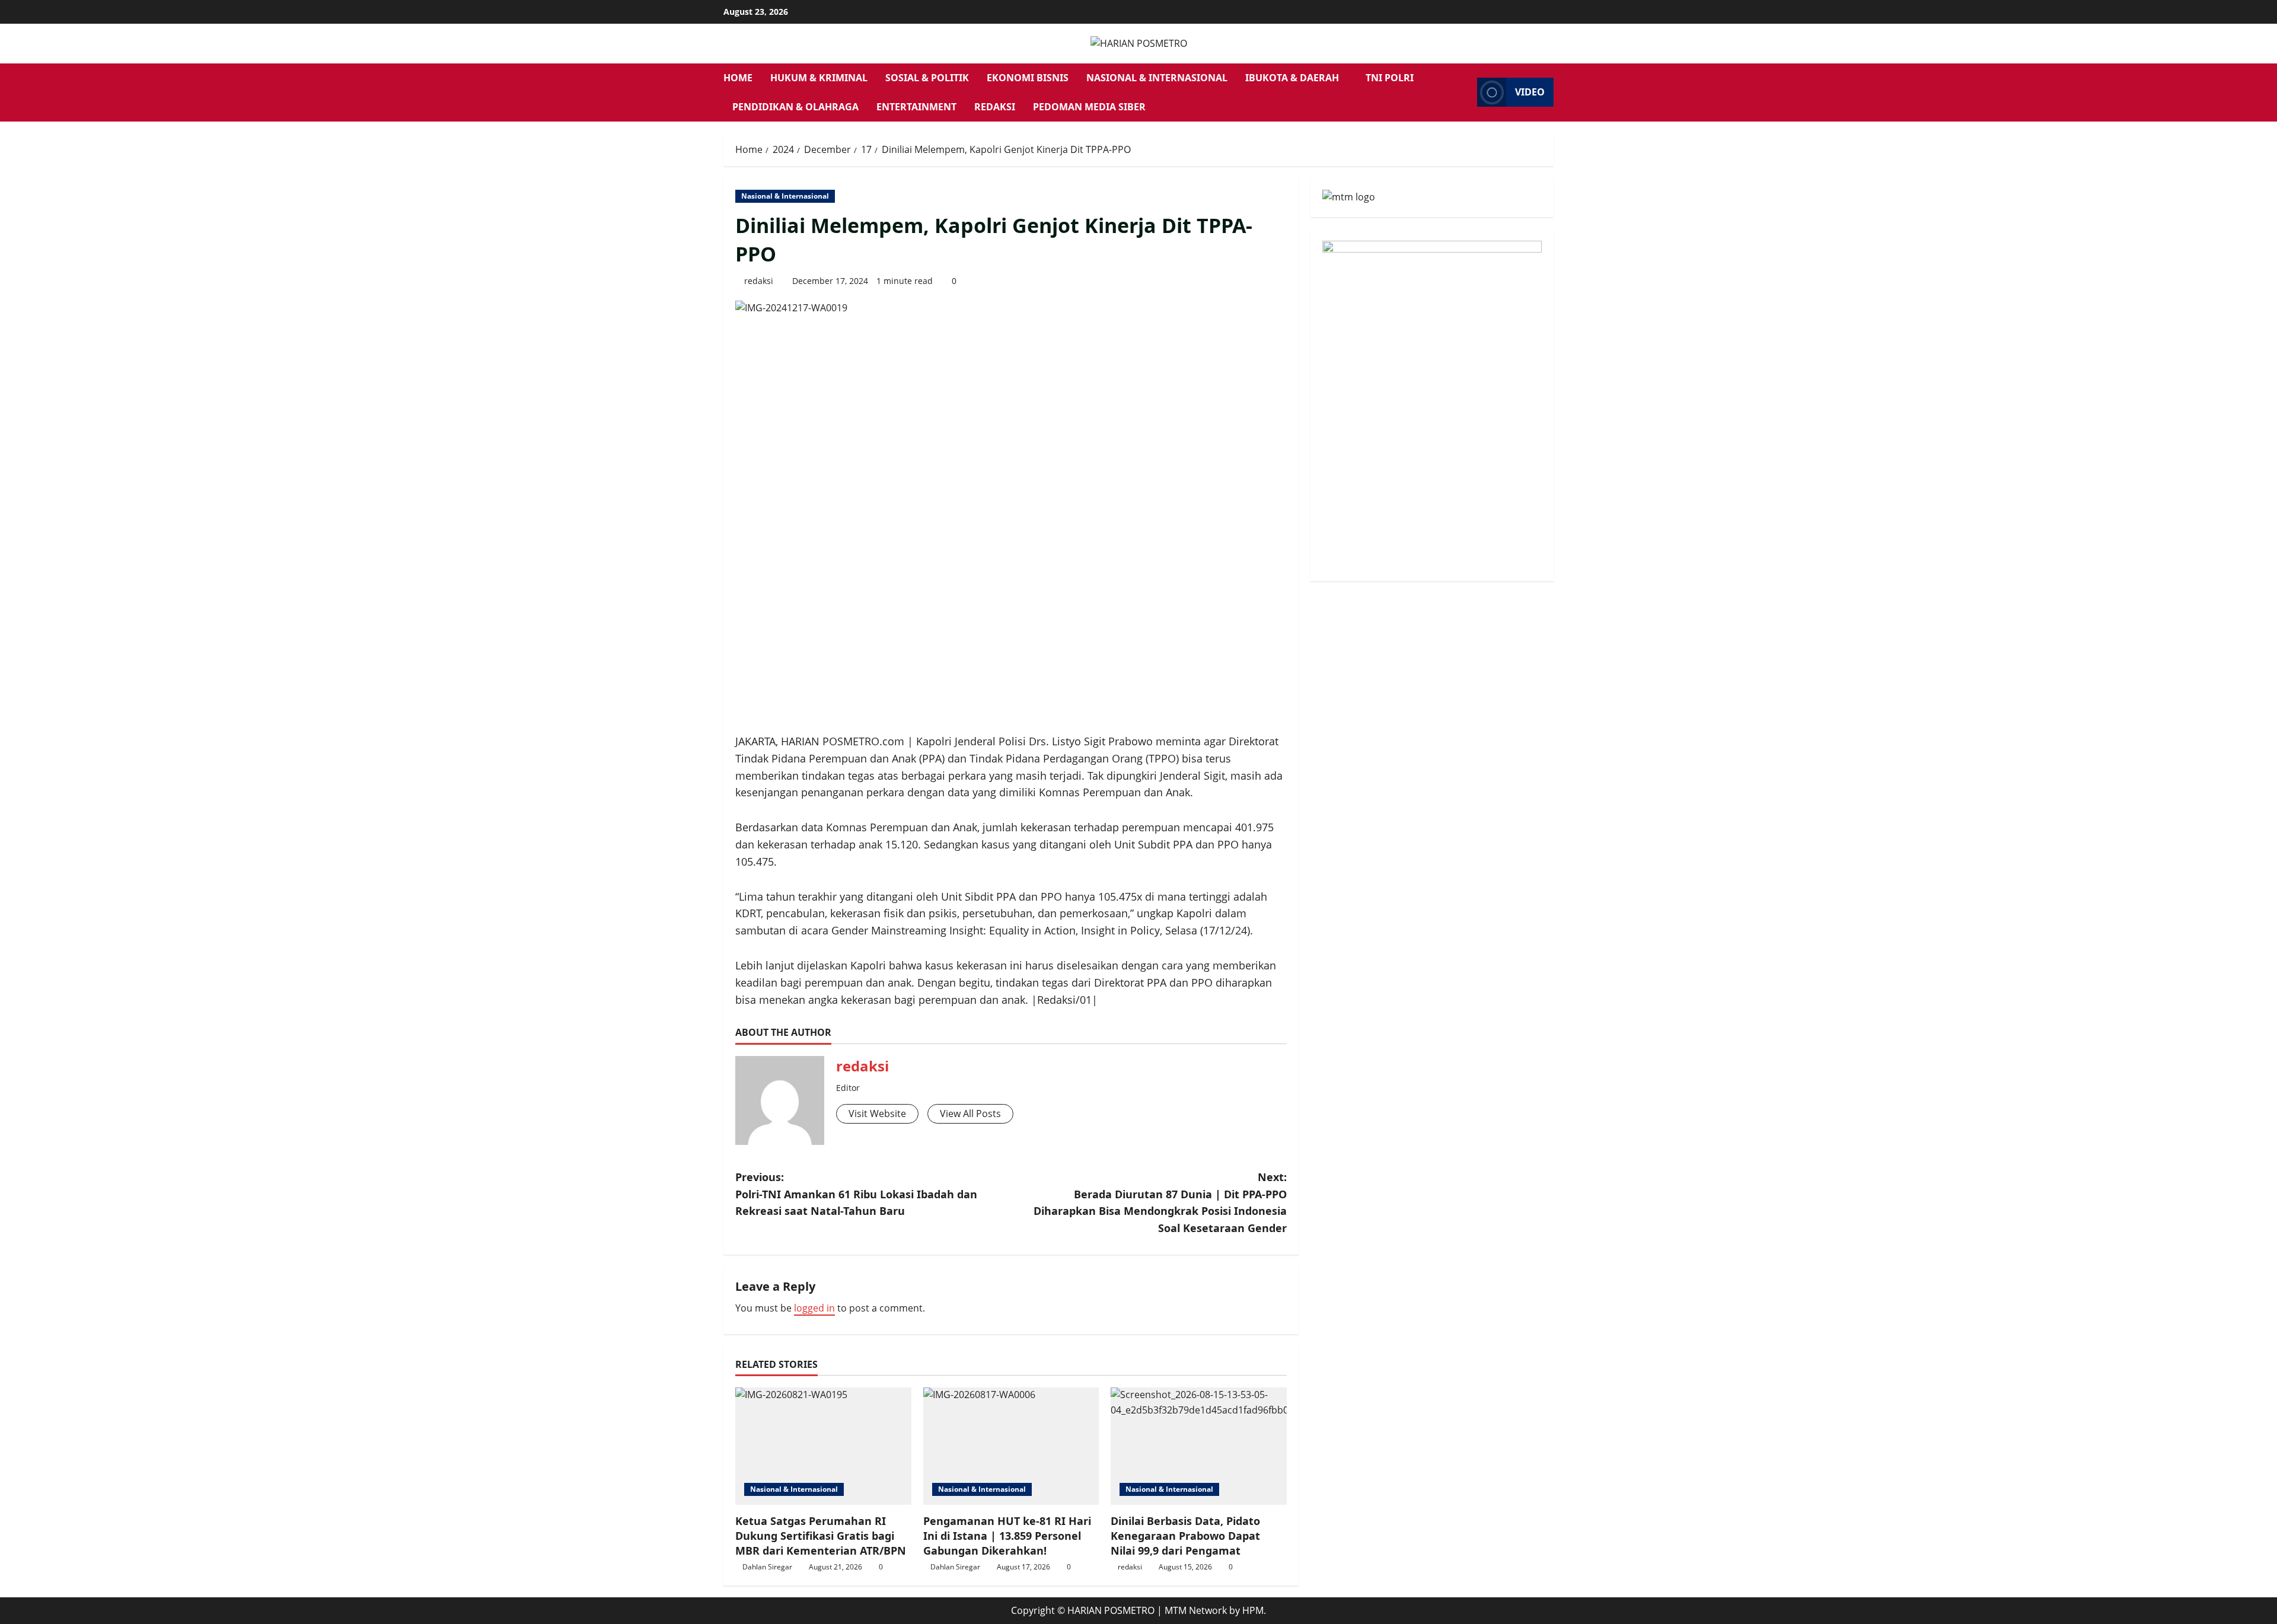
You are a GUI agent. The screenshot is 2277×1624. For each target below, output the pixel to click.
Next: (1160, 1202)
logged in (814, 1308)
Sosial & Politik (927, 78)
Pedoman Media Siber (1089, 107)
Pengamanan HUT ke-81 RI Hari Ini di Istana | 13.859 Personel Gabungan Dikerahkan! (1007, 1536)
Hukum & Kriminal (819, 78)
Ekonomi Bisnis (1028, 78)
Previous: (856, 1194)
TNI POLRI (1390, 78)
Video (1530, 92)
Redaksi (995, 107)
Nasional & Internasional (1157, 78)
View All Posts (970, 1113)
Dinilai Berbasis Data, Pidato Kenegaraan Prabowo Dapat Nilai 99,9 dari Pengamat (1185, 1536)
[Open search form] (1465, 92)
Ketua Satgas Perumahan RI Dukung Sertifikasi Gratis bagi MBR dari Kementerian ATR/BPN (821, 1536)
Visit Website (877, 1113)
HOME (738, 78)
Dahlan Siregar (767, 1567)
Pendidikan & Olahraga (795, 107)
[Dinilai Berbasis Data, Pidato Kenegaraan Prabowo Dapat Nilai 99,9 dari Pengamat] (1199, 1446)
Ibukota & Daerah (1292, 78)
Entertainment (916, 107)
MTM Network (1196, 1610)
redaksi (759, 281)
